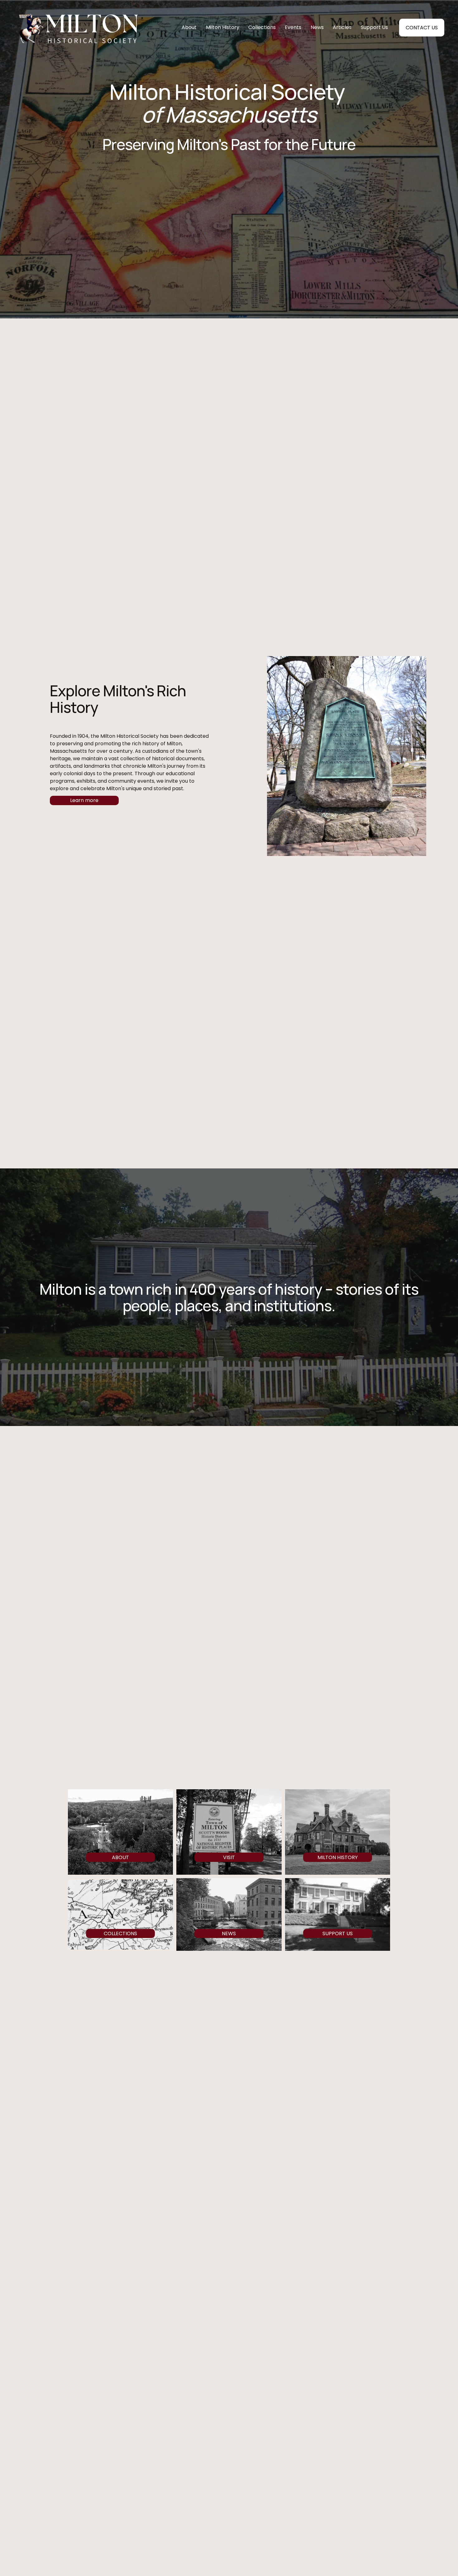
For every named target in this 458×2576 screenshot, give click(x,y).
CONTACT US (422, 28)
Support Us (374, 27)
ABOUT (120, 1857)
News (317, 27)
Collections (262, 27)
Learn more (84, 800)
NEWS (229, 1933)
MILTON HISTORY (338, 1857)
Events (293, 27)
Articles (342, 27)
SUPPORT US (338, 1933)
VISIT (229, 1857)
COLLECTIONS (120, 1933)
